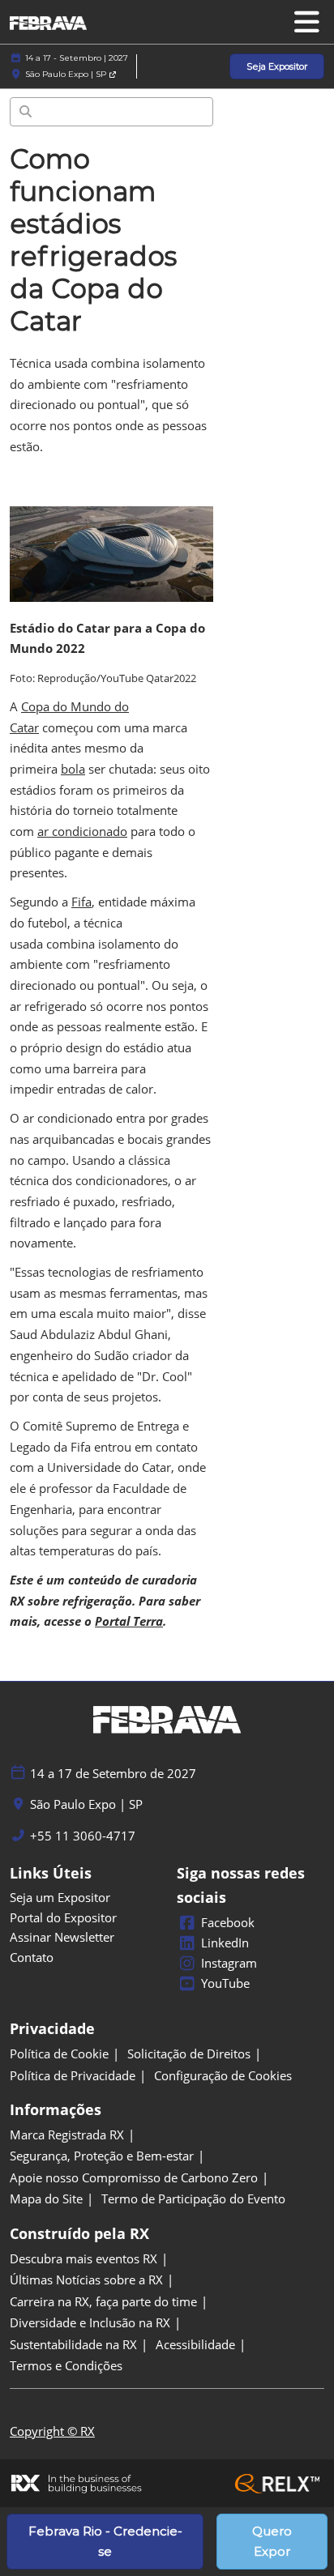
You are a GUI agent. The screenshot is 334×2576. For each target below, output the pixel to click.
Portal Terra (129, 1621)
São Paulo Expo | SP (67, 74)
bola (73, 769)
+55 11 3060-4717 (83, 1836)
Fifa (81, 902)
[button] (277, 67)
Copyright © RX (52, 2431)
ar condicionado (82, 831)
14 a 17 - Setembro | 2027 (77, 58)
